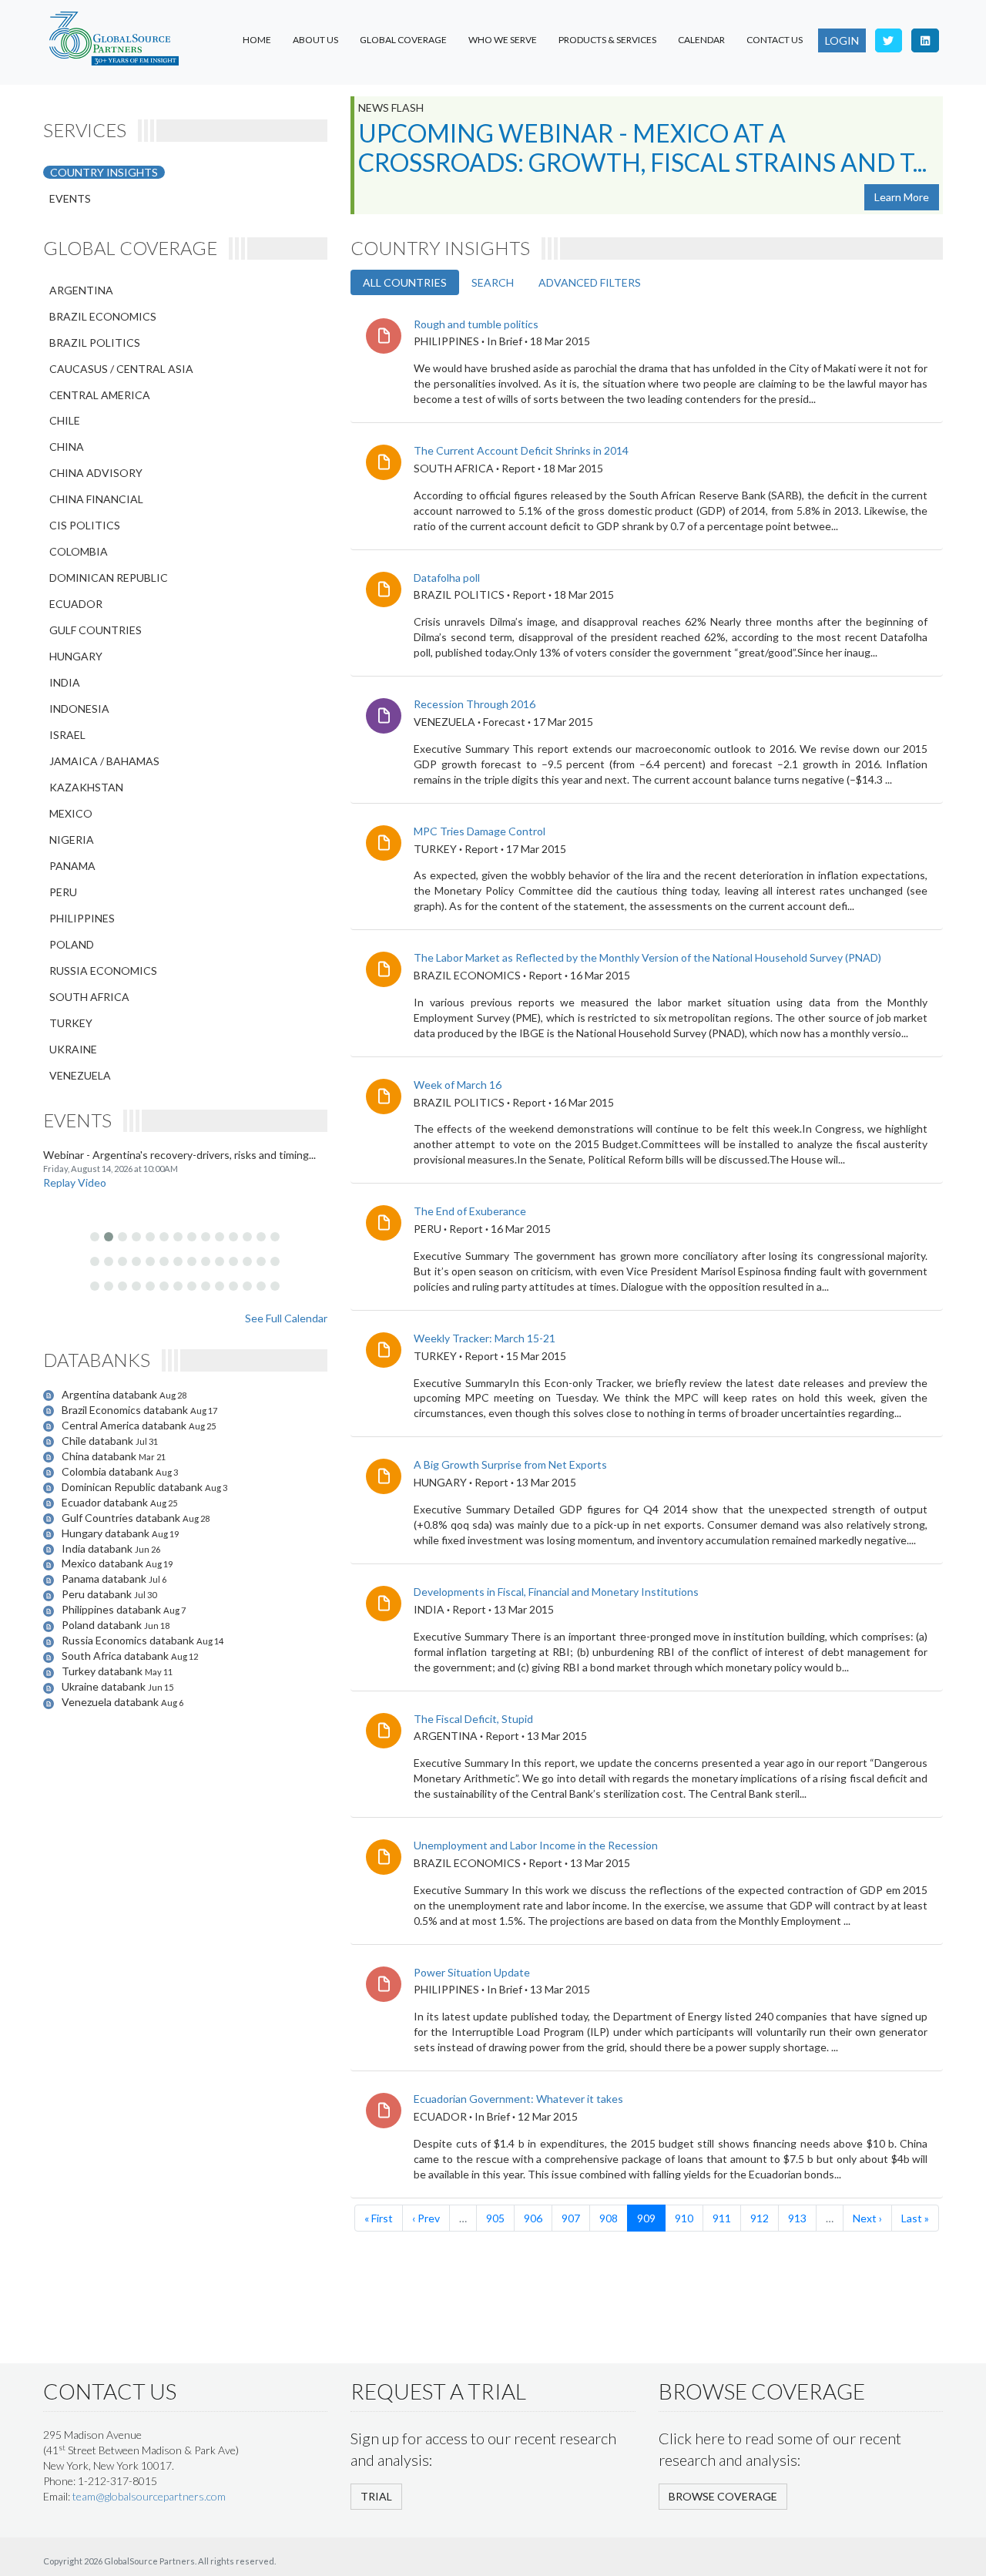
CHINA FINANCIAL (96, 499)
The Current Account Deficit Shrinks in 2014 (521, 450)
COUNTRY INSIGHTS (104, 172)
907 (571, 2218)
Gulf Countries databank (122, 1518)
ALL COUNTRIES (405, 282)
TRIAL (376, 2496)
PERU (63, 892)
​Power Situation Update (472, 1972)
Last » (915, 2218)
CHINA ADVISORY (96, 473)
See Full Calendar (286, 1318)
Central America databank (125, 1425)
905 (495, 2218)
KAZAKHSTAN (86, 787)
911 (722, 2218)
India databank (98, 1548)
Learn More (902, 197)
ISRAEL (67, 735)
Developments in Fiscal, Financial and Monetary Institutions (556, 1592)
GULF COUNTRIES (96, 630)
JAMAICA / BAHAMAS (104, 761)
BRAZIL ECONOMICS (103, 316)
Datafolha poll (447, 578)
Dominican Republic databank (133, 1487)
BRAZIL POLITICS (95, 343)
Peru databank (98, 1594)
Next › (867, 2218)
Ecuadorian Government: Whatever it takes (518, 2099)
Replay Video (75, 1182)
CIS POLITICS (85, 525)
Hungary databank (107, 1533)
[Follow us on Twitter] (889, 40)
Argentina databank (111, 1394)
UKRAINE (73, 1049)
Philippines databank (112, 1609)
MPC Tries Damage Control (480, 831)
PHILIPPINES (82, 918)
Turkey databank (103, 1671)
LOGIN (842, 40)
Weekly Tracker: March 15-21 (485, 1338)
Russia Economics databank (129, 1640)
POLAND (72, 944)
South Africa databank (116, 1656)
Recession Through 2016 (475, 704)
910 (684, 2218)
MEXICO (71, 813)
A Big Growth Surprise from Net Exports (510, 1464)
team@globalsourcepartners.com (149, 2496)
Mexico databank (104, 1563)
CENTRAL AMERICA (100, 395)
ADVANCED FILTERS (590, 282)
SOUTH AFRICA (89, 997)
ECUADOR (76, 604)
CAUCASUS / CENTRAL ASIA (121, 369)
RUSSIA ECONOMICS (103, 971)
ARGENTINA (81, 290)
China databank (100, 1456)
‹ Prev (426, 2218)
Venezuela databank (111, 1702)
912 (760, 2218)
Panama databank (105, 1579)
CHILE (65, 420)
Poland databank (103, 1625)
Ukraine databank (105, 1686)
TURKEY (71, 1023)
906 (533, 2218)
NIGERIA (72, 840)
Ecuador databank (106, 1502)
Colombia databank (109, 1471)
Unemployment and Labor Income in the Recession (536, 1845)
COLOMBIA (79, 551)
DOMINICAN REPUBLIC (109, 578)
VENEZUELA (80, 1075)
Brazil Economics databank (126, 1410)
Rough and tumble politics (476, 324)
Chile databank (99, 1441)
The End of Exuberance (470, 1211)
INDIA (65, 682)
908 (609, 2218)
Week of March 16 (458, 1085)
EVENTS (70, 198)
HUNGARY (76, 656)
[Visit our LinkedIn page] (925, 40)
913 (797, 2218)
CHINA (67, 447)
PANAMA (72, 866)
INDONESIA (79, 709)
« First (379, 2218)
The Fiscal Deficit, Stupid (473, 1719)
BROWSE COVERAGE (723, 2496)
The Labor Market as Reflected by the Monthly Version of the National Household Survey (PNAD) (647, 957)
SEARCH (493, 282)
